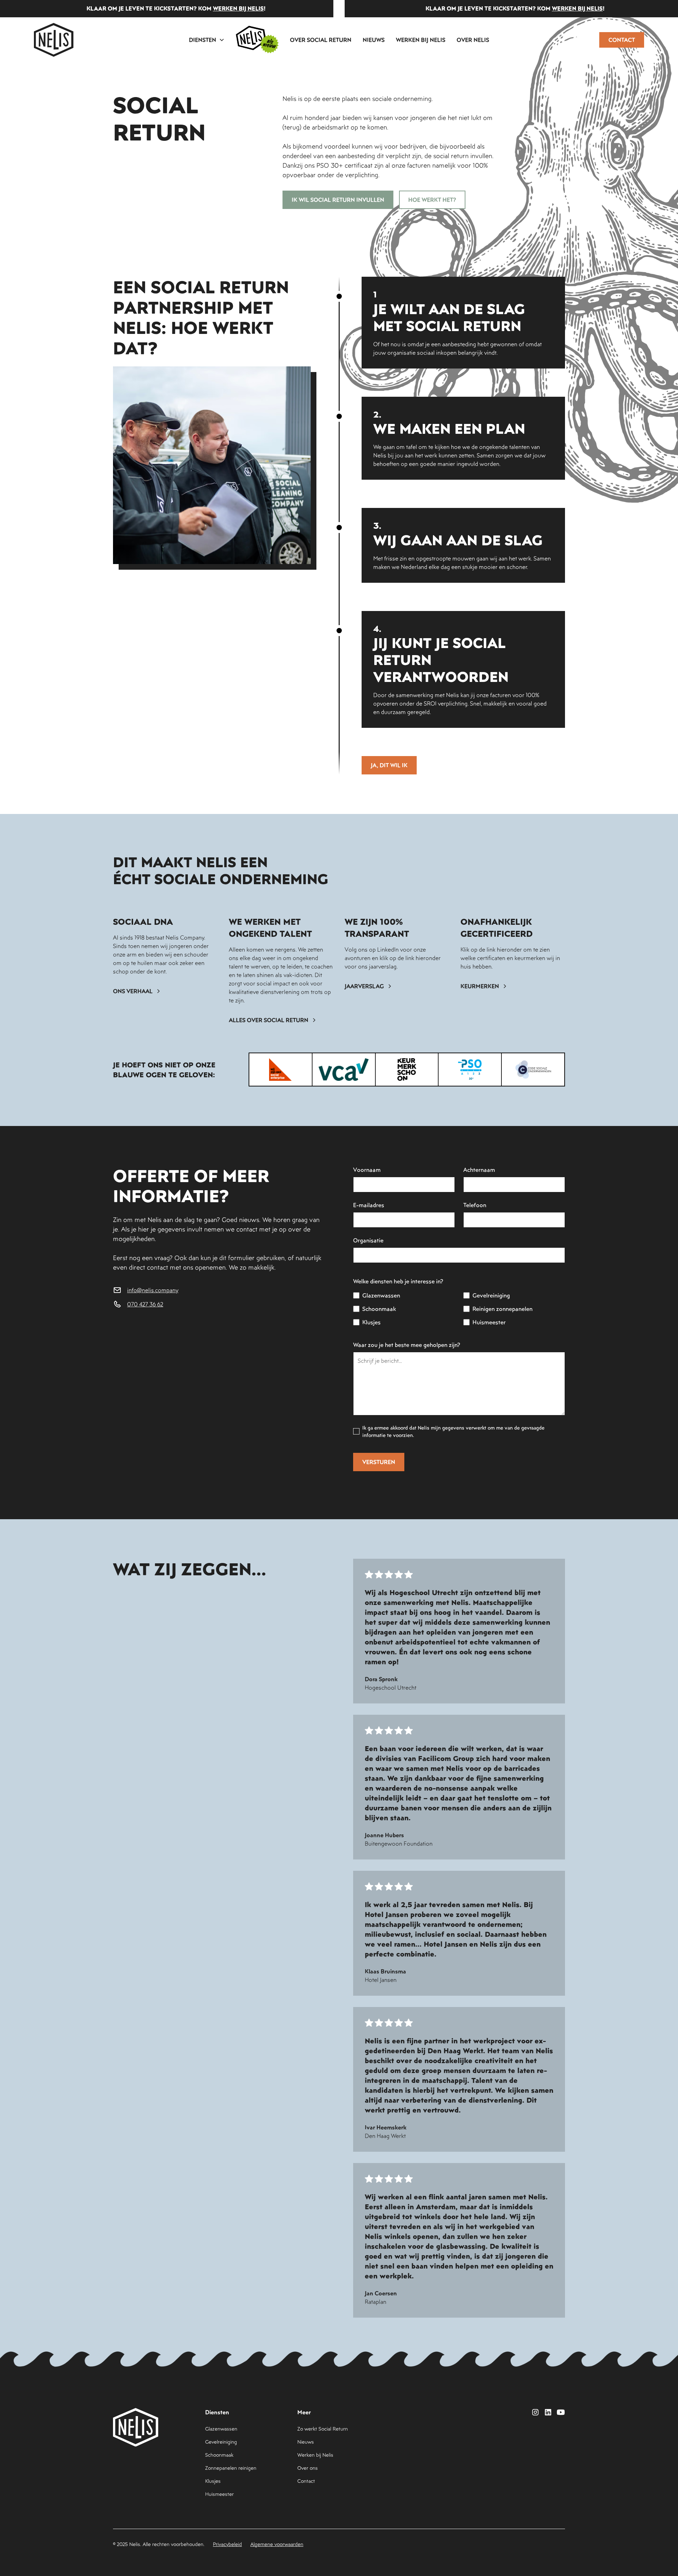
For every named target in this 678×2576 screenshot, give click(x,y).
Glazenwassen (221, 2429)
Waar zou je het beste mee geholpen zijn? (407, 1345)
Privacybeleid (227, 2544)
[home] (54, 40)
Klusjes (213, 2481)
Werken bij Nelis (421, 40)
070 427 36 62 (145, 1304)
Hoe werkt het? (432, 200)
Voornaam (367, 1170)
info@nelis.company (153, 1290)
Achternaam (479, 1170)
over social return (321, 40)
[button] (207, 40)
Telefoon (475, 1205)
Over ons (308, 2468)
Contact (622, 40)
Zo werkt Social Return (323, 2429)
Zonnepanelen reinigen (231, 2468)
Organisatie (368, 1240)
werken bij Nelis (156, 8)
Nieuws (374, 40)
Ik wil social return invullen (338, 200)
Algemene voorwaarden (277, 2544)
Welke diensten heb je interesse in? (398, 1281)
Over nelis (473, 40)
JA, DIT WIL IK (389, 765)
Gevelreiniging (221, 2442)
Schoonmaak (219, 2455)
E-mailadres (369, 1205)
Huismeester (219, 2494)
